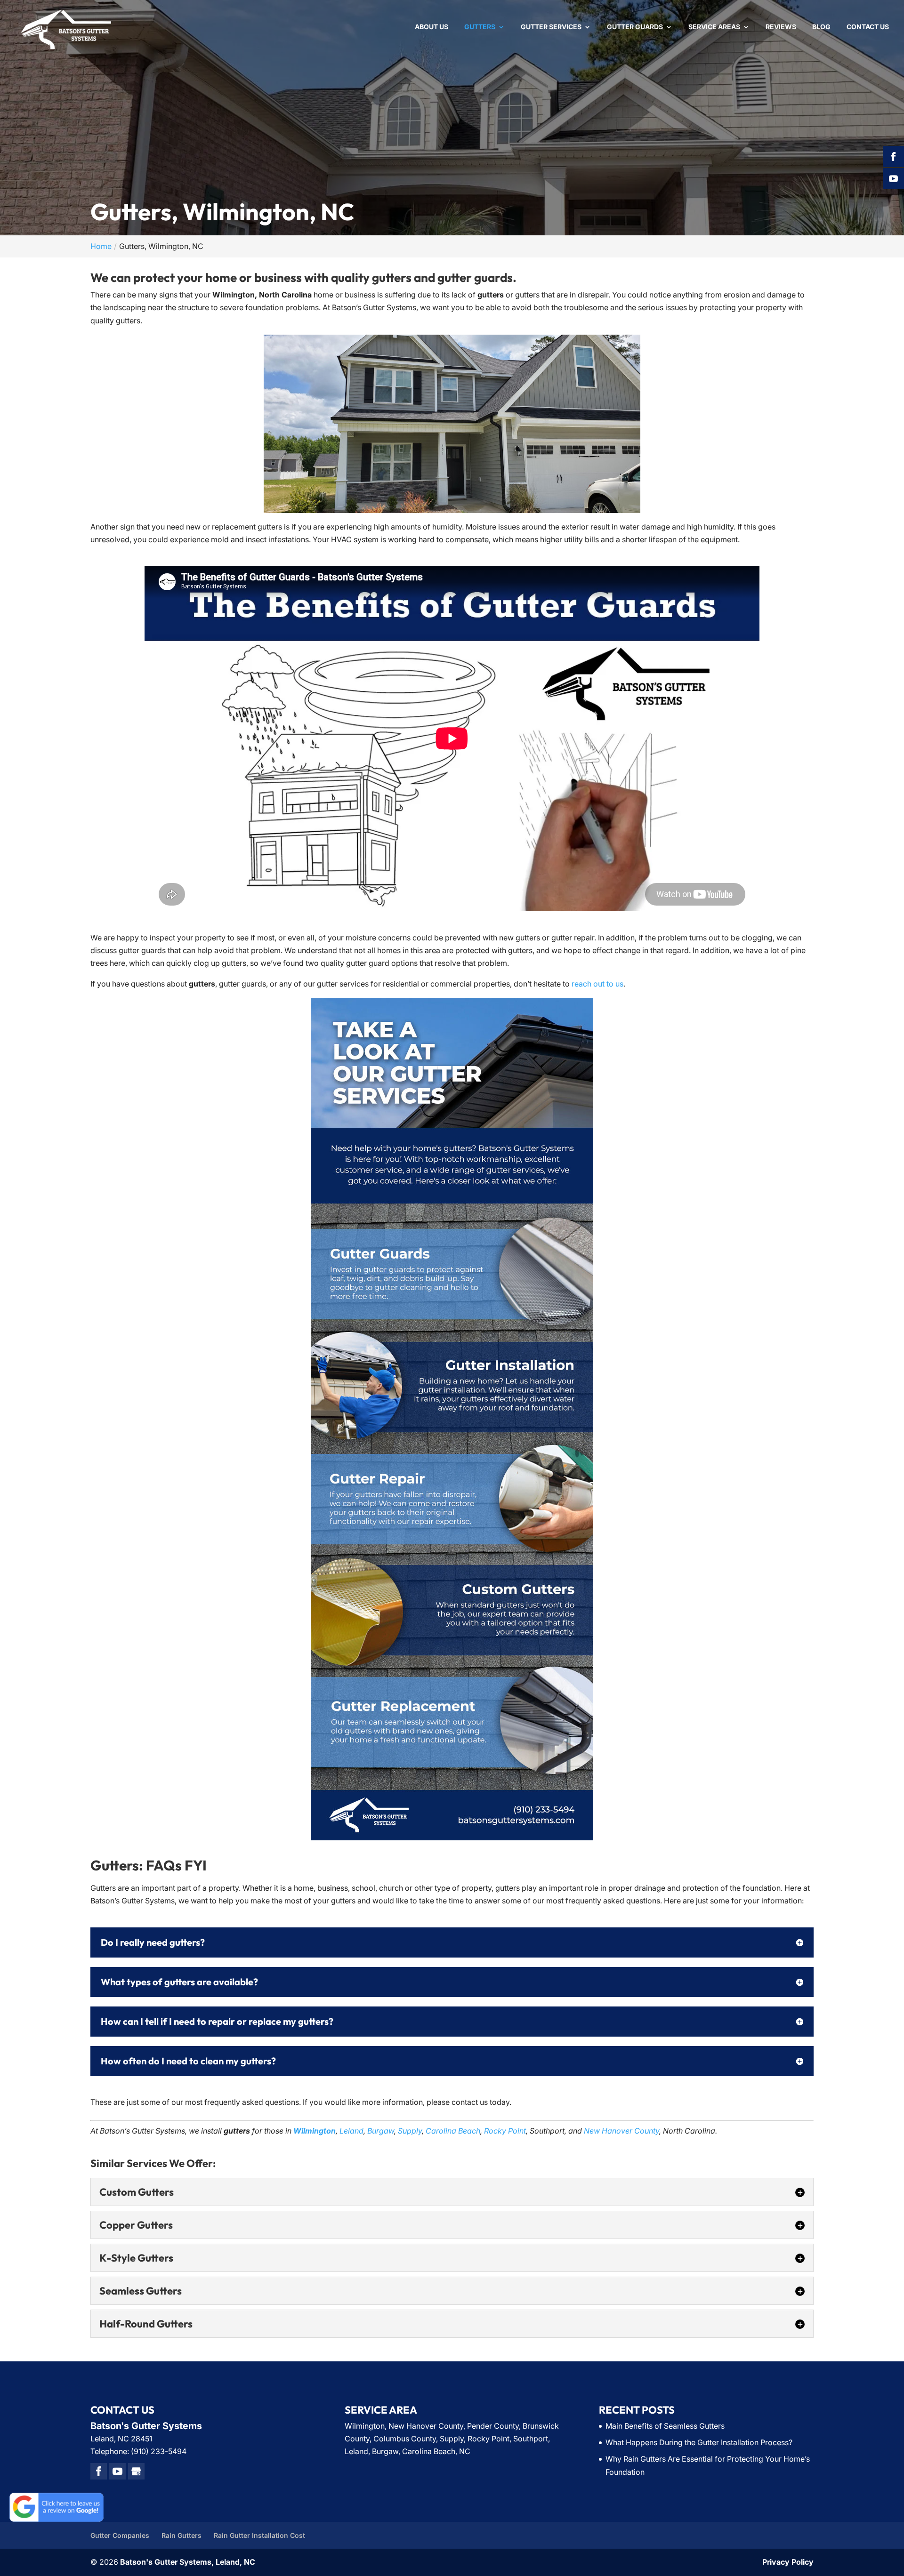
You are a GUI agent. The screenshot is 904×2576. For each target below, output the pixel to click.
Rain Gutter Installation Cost (259, 2535)
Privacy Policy (788, 2562)
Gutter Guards (635, 27)
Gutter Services (551, 27)
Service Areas (714, 27)
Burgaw (381, 2131)
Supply (410, 2131)
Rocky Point (505, 2131)
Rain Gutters (182, 2535)
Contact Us (868, 27)
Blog (821, 27)
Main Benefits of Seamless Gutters (665, 2426)
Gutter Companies (120, 2535)
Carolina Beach (453, 2131)
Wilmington (315, 2131)
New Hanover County (621, 2131)
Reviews (781, 27)
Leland (351, 2131)
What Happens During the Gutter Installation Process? (699, 2442)
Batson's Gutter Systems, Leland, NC (188, 2562)
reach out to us (597, 984)
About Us (432, 27)
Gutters (480, 27)
